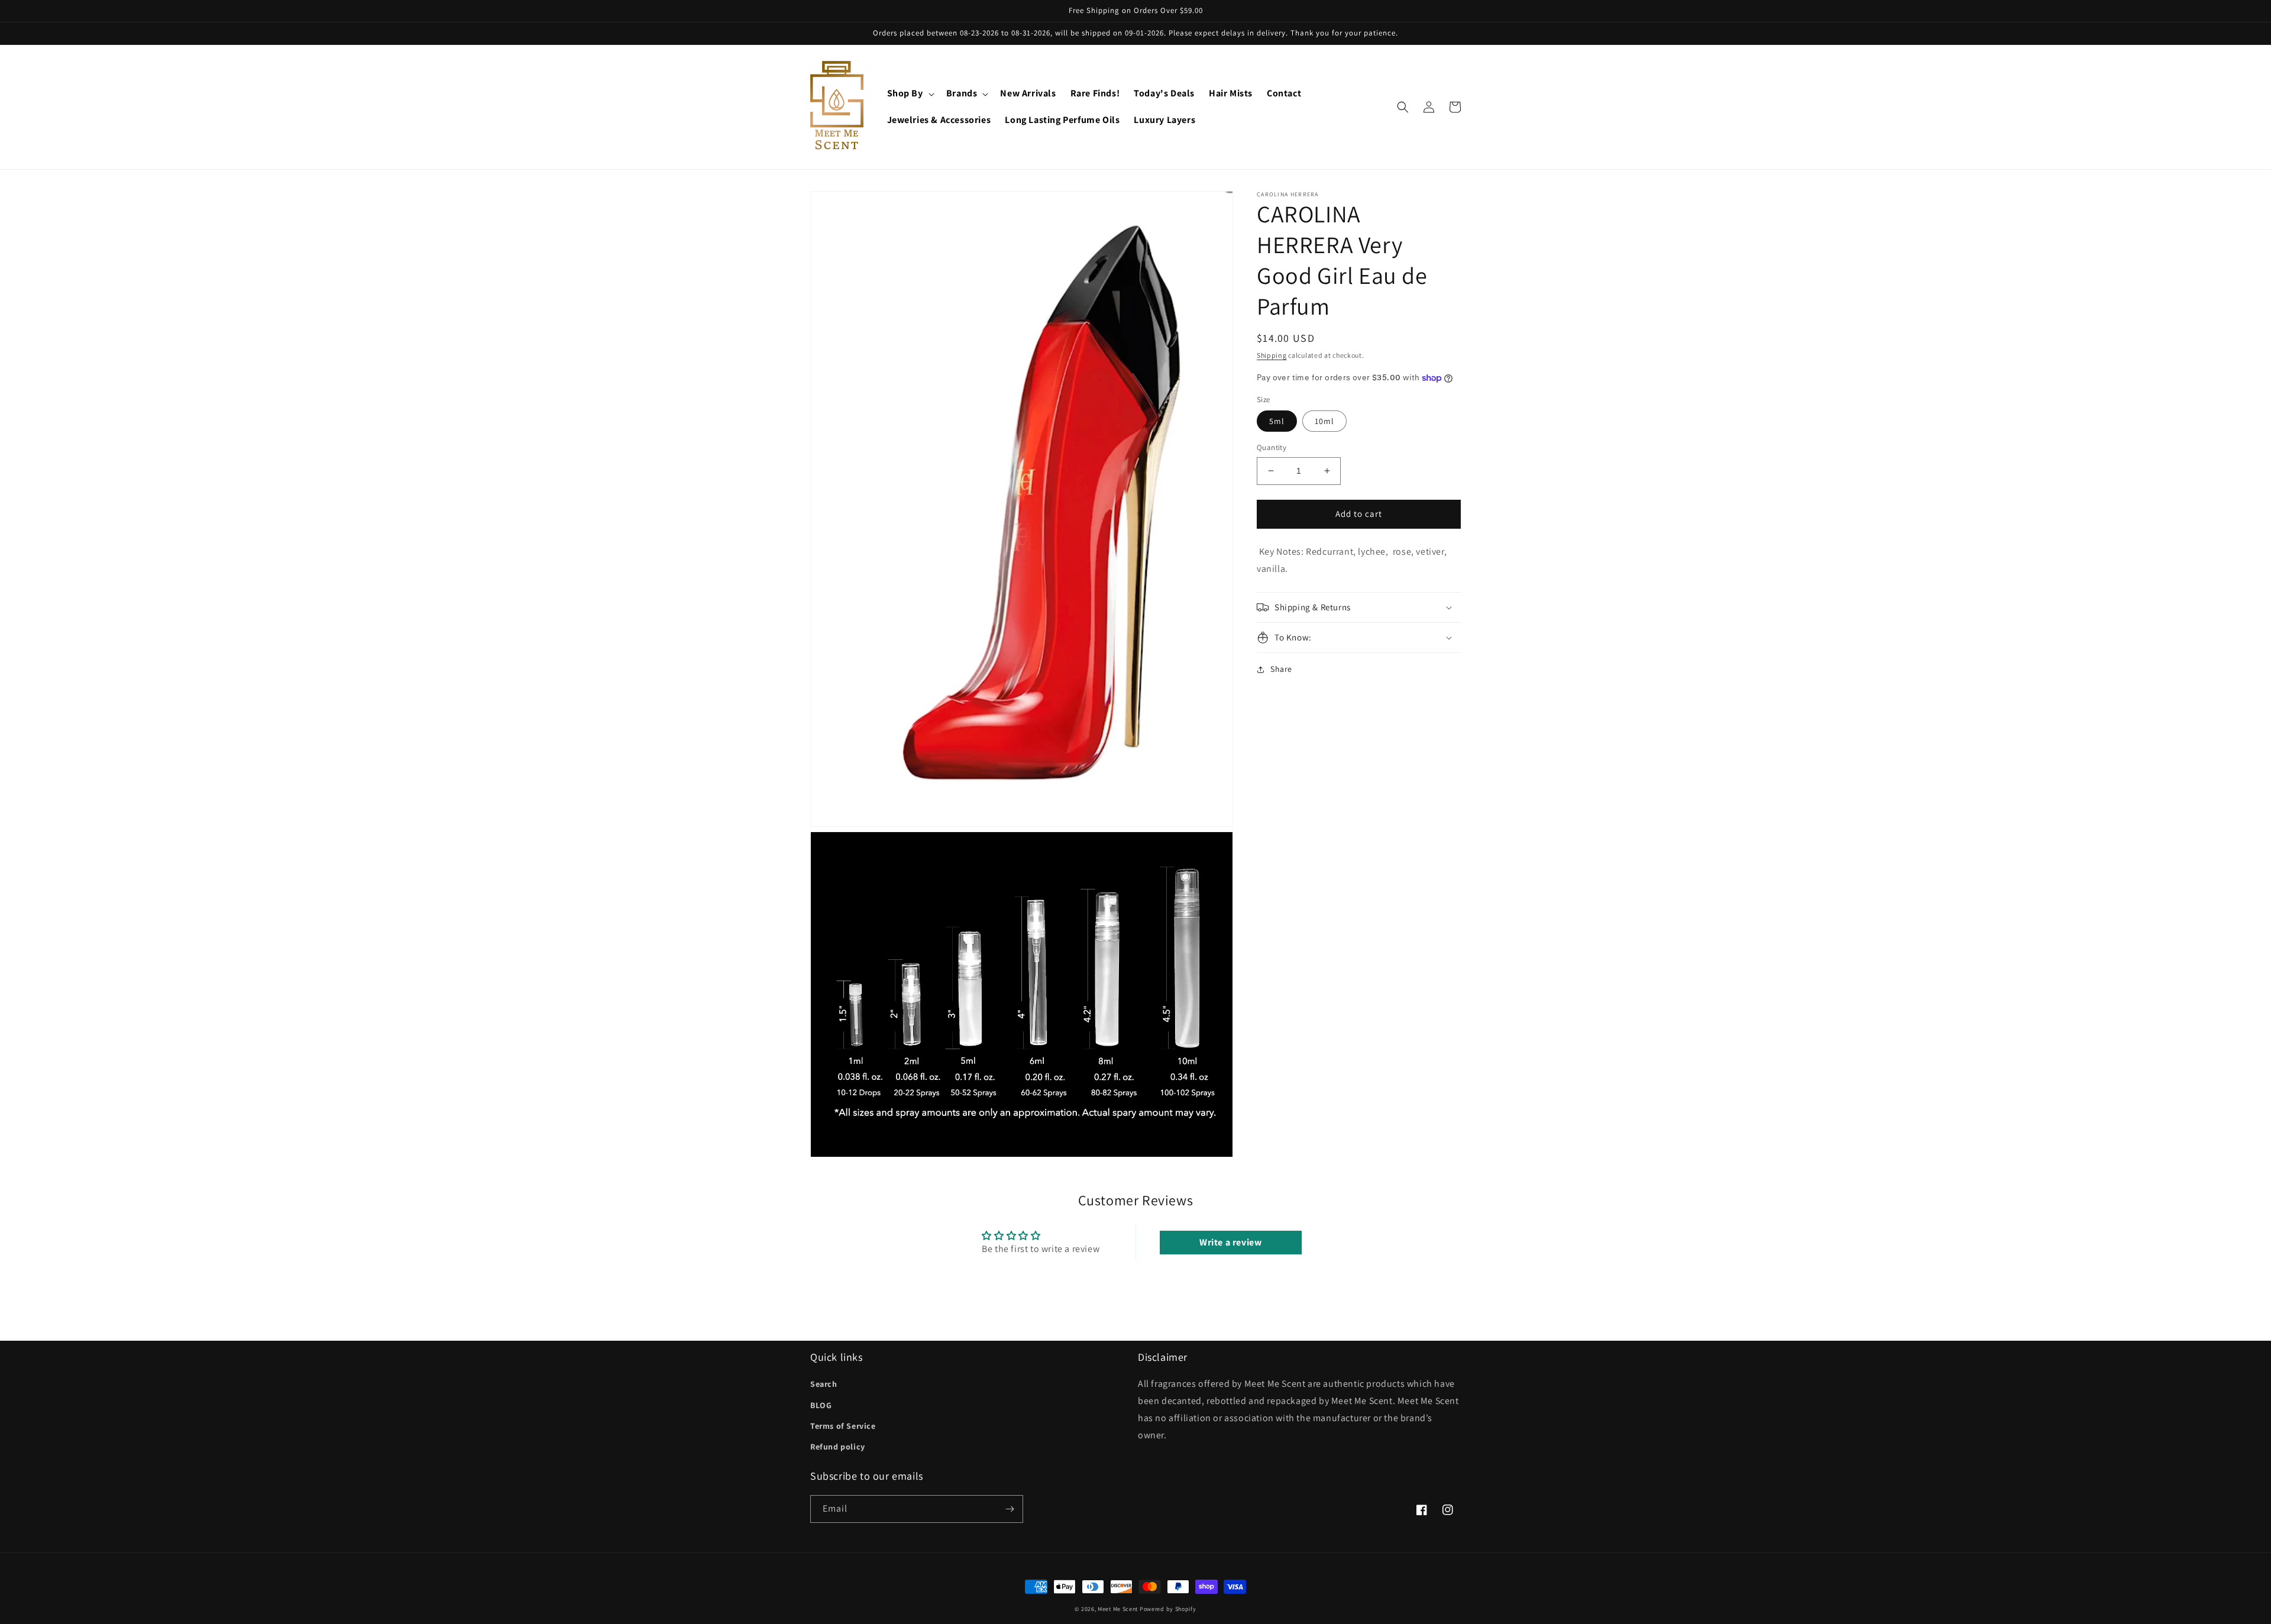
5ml (1277, 421)
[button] (910, 94)
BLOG (821, 1405)
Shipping (1272, 355)
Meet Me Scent (1118, 1609)
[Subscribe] (1010, 1509)
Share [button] (1281, 669)
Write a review (1230, 1242)
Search (824, 1384)
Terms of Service (843, 1426)
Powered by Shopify (1168, 1609)
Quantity (1272, 447)
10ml (1324, 421)
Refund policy (838, 1447)
